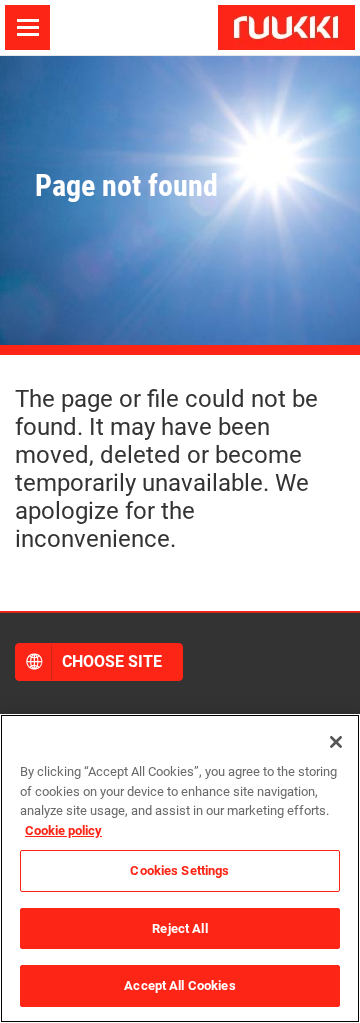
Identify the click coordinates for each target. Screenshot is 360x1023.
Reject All (179, 928)
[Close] (336, 742)
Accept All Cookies (179, 985)
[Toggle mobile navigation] (27, 27)
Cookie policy (63, 830)
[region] (180, 868)
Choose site (112, 661)
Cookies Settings (179, 870)
